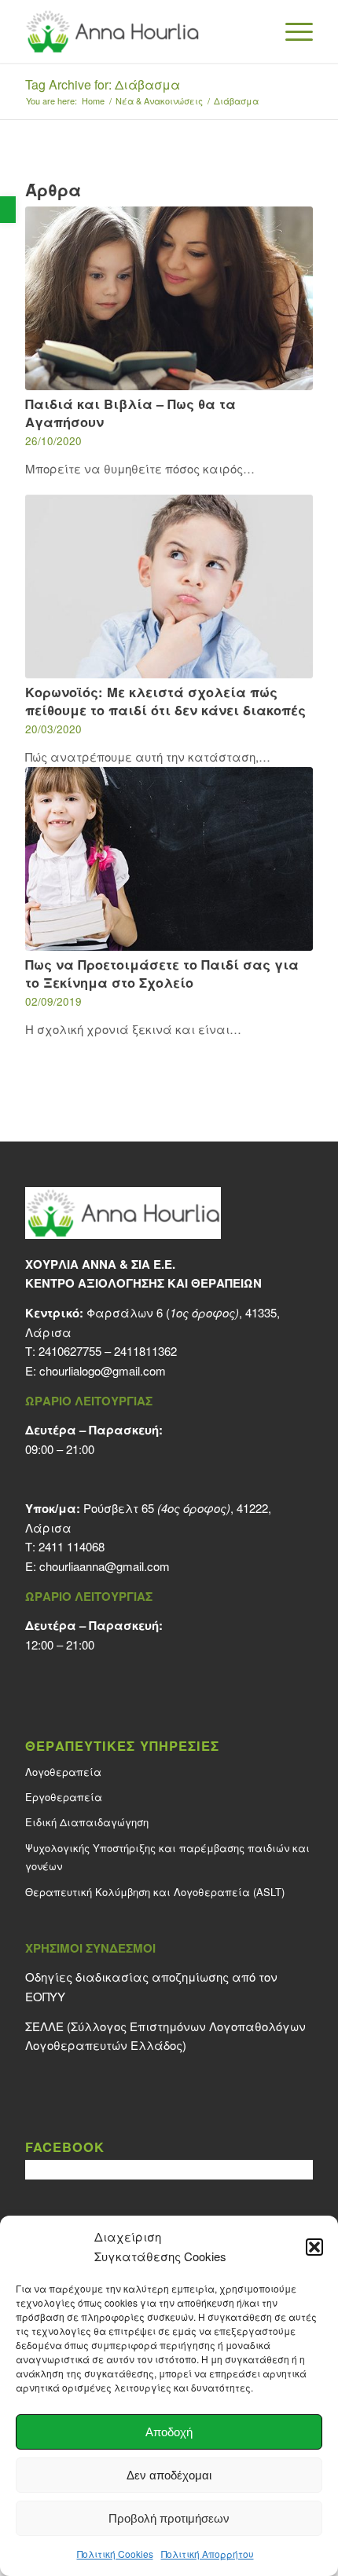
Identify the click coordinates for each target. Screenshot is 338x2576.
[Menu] (291, 31)
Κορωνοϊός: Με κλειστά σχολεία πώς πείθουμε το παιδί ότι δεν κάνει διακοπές (165, 701)
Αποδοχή (169, 2432)
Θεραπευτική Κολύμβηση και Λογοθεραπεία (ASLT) (155, 1892)
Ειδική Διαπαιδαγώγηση (87, 1822)
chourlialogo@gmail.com (103, 1370)
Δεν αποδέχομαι (169, 2475)
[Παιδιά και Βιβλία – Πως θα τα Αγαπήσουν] (169, 298)
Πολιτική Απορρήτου (208, 2554)
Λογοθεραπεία (63, 1772)
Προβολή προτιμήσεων (169, 2518)
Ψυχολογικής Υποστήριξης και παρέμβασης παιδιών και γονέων (167, 1857)
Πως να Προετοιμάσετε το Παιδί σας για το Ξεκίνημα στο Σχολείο (162, 973)
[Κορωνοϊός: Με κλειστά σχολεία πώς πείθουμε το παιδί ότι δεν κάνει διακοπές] (169, 586)
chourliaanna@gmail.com (105, 1566)
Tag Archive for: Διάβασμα (103, 84)
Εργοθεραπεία (64, 1797)
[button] (8, 210)
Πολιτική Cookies (115, 2554)
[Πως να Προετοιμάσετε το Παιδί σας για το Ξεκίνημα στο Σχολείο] (169, 859)
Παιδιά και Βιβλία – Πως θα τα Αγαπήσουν (130, 413)
